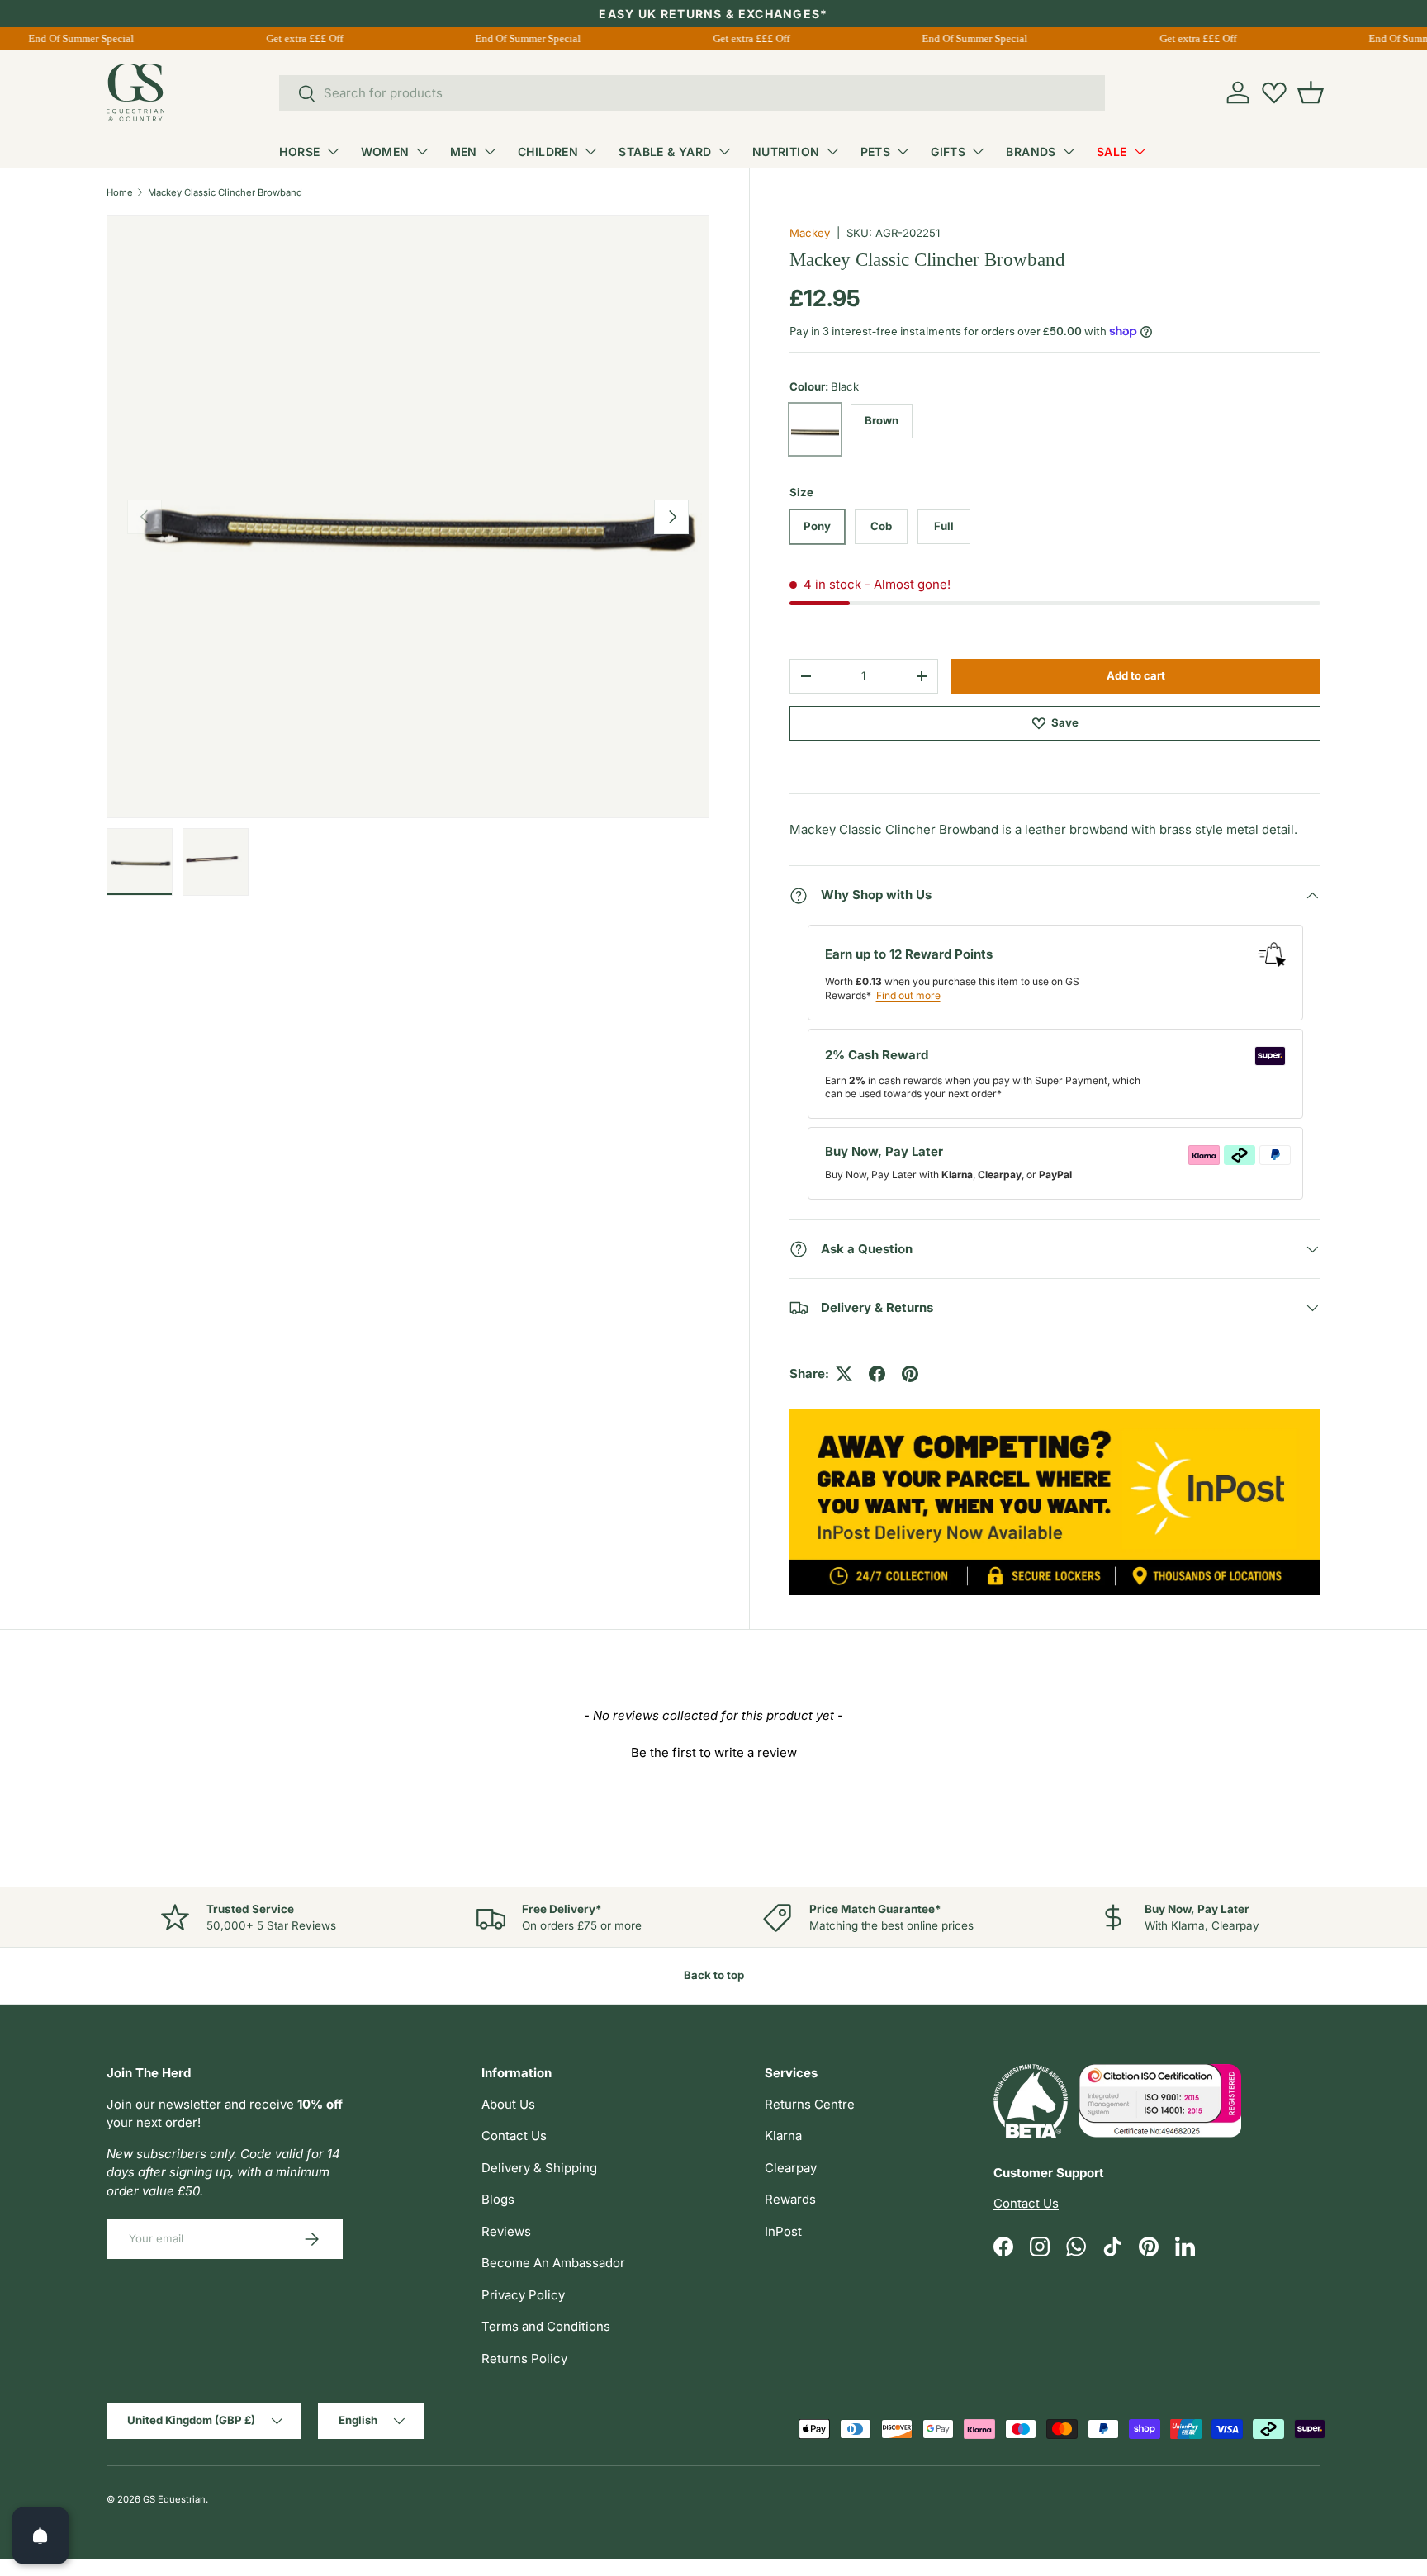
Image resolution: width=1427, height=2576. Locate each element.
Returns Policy (524, 2358)
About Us (508, 2104)
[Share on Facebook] (877, 1374)
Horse (299, 152)
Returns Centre (810, 2104)
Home (120, 192)
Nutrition (786, 152)
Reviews (506, 2231)
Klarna (783, 2136)
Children (548, 152)
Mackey (810, 233)
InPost (783, 2231)
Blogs (498, 2199)
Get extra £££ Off (296, 38)
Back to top (714, 1975)
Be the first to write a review (714, 1752)
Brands (1031, 152)
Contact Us (514, 2136)
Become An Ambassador (553, 2263)
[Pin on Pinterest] (910, 1374)
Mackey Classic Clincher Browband (225, 192)
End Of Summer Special (73, 38)
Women (385, 152)
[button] (1311, 92)
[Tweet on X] (844, 1374)
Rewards (790, 2199)
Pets (876, 152)
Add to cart (1136, 675)
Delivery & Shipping (539, 2168)
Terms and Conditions (546, 2326)
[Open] (40, 2536)
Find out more (908, 995)
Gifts (948, 152)
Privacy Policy (523, 2295)
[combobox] (692, 93)
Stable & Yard (665, 152)
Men (464, 152)
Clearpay (791, 2168)
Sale (1112, 152)
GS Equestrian (174, 2499)
